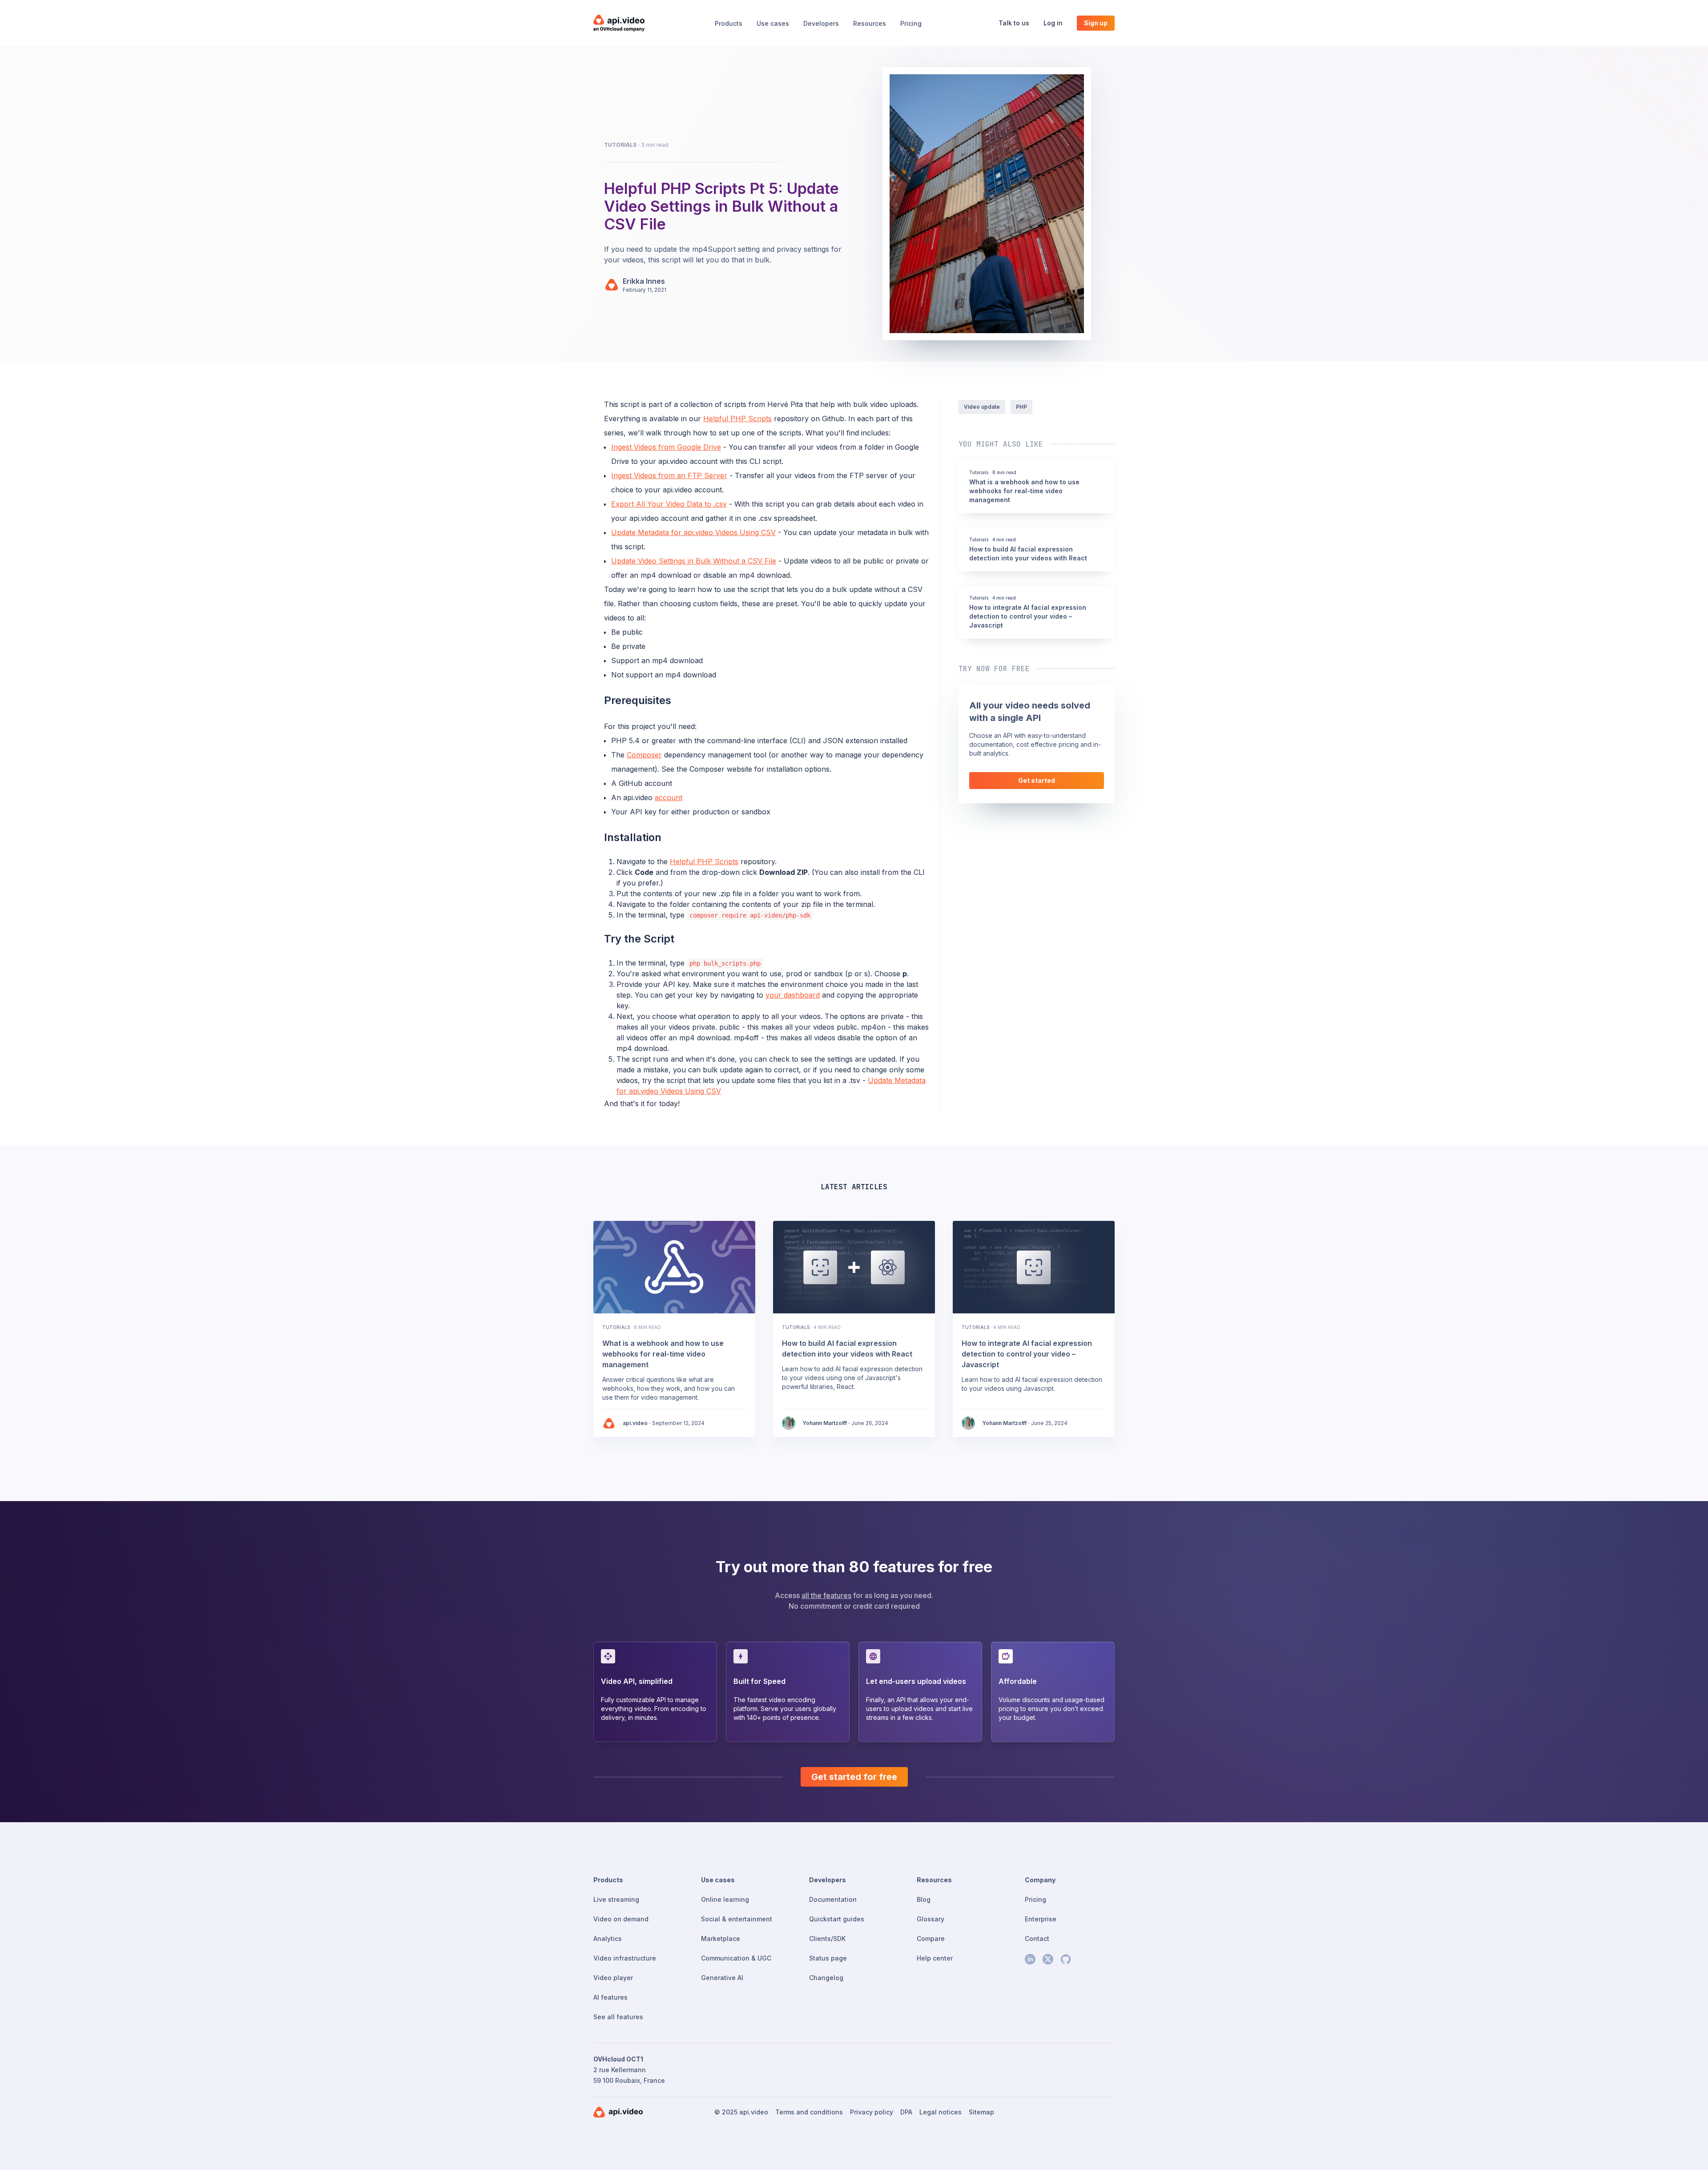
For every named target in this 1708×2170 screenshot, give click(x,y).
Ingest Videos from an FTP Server (669, 475)
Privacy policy (872, 2112)
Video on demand (621, 1919)
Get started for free (854, 1777)
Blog (924, 1899)
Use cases (773, 23)
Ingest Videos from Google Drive (666, 447)
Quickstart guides (837, 1919)
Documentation (833, 1899)
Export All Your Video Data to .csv (669, 504)
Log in (1053, 23)
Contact (1037, 1939)
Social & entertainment (737, 1919)
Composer (644, 755)
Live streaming (616, 1899)
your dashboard (793, 995)
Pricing (911, 23)
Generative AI (722, 1978)
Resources (870, 23)
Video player (613, 1978)
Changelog (826, 1978)
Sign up (1096, 23)
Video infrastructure (625, 1958)
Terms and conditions (809, 2112)
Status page (828, 1958)
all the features (826, 1595)
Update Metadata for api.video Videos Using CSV (693, 532)
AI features (610, 1997)
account (669, 797)
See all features (618, 2017)
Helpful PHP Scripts (737, 419)
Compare (931, 1939)
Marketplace (721, 1939)
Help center (935, 1958)
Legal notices (941, 2112)
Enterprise (1041, 1919)
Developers (821, 23)
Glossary (931, 1919)
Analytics (608, 1939)
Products (729, 23)
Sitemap (981, 2112)
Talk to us (1014, 23)
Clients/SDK (827, 1939)
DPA (906, 2112)
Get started (1037, 780)
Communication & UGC (736, 1958)
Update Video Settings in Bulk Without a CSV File (694, 561)
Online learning (725, 1899)
